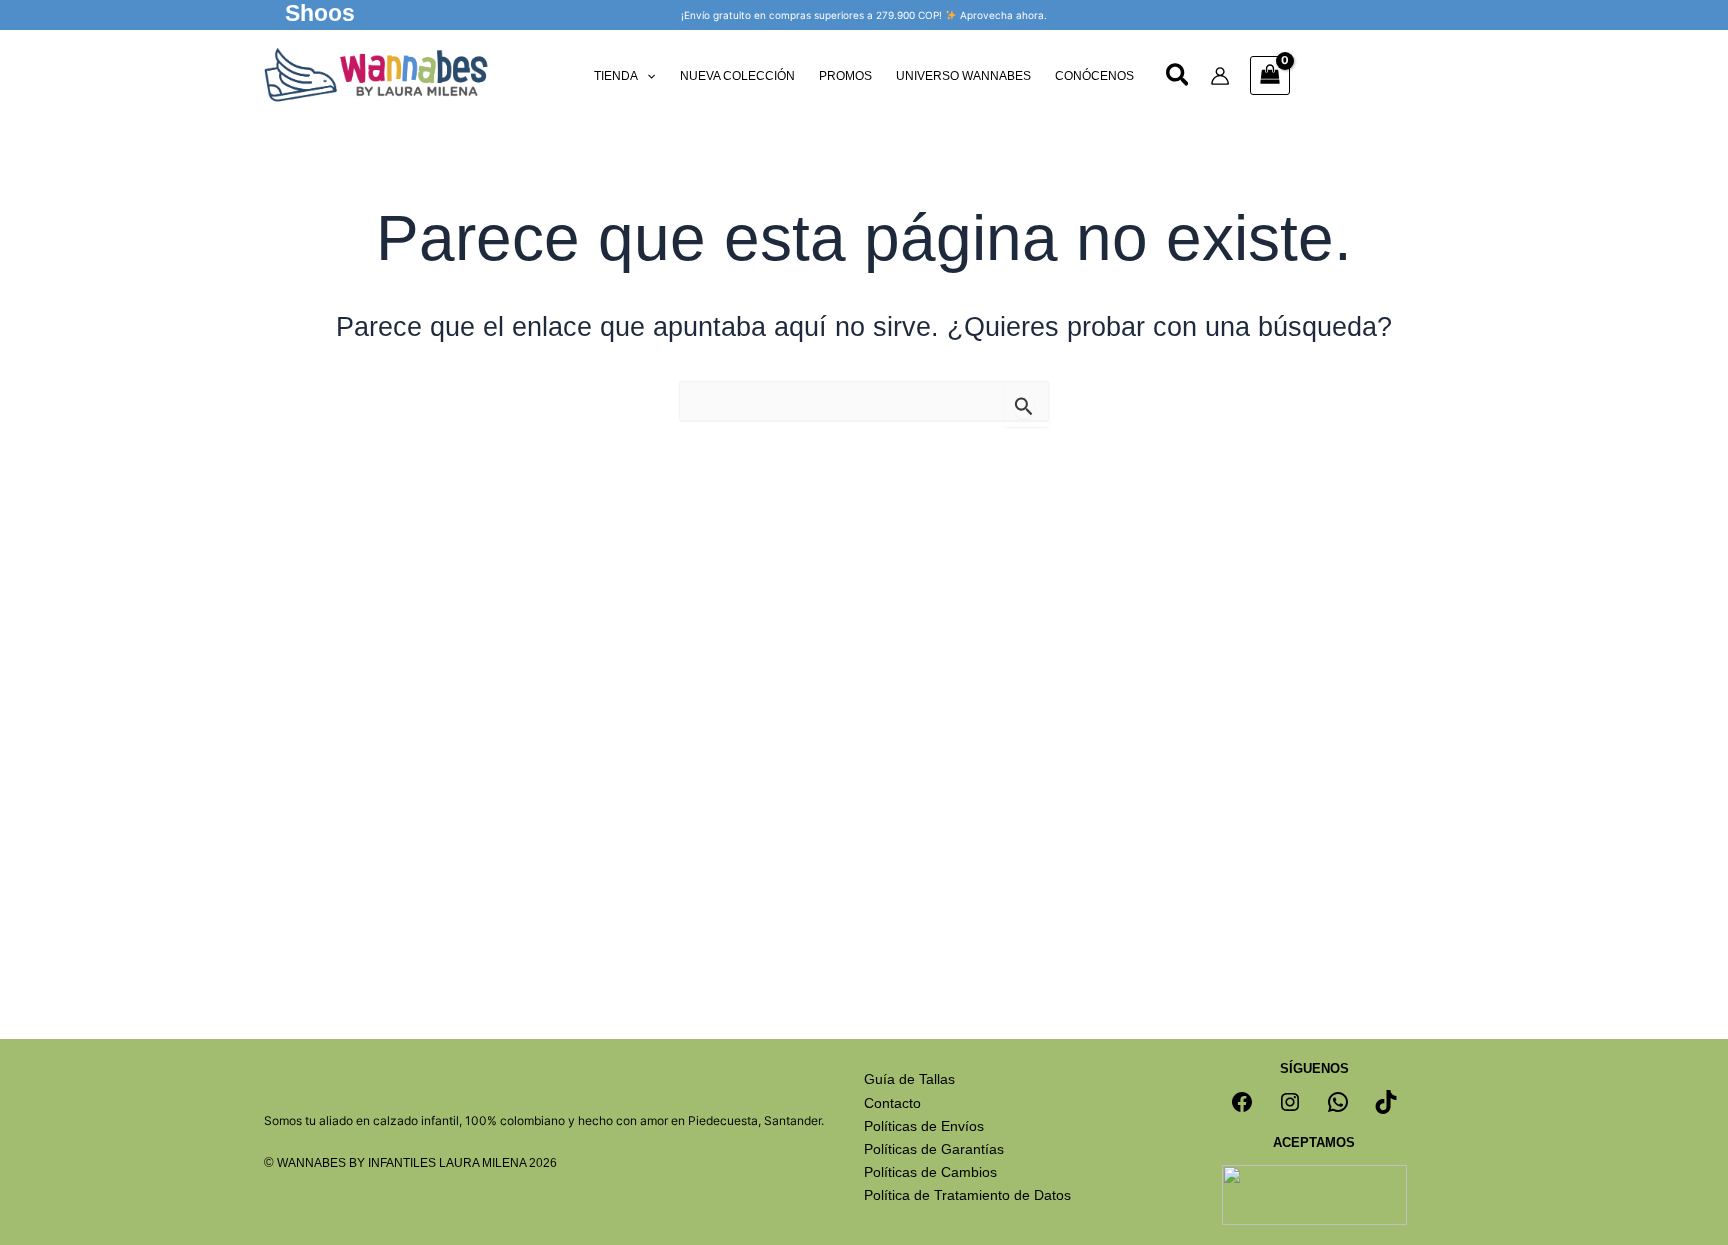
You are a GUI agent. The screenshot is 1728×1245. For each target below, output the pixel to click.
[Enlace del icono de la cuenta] (1220, 76)
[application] (646, 76)
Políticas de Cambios (930, 1172)
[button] (320, 15)
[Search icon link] (1178, 78)
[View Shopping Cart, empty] (1270, 75)
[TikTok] (1386, 1102)
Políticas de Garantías (934, 1149)
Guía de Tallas (909, 1079)
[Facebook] (1242, 1102)
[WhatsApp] (1338, 1102)
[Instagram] (1290, 1102)
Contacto (892, 1103)
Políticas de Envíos (924, 1126)
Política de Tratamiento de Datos (967, 1195)
